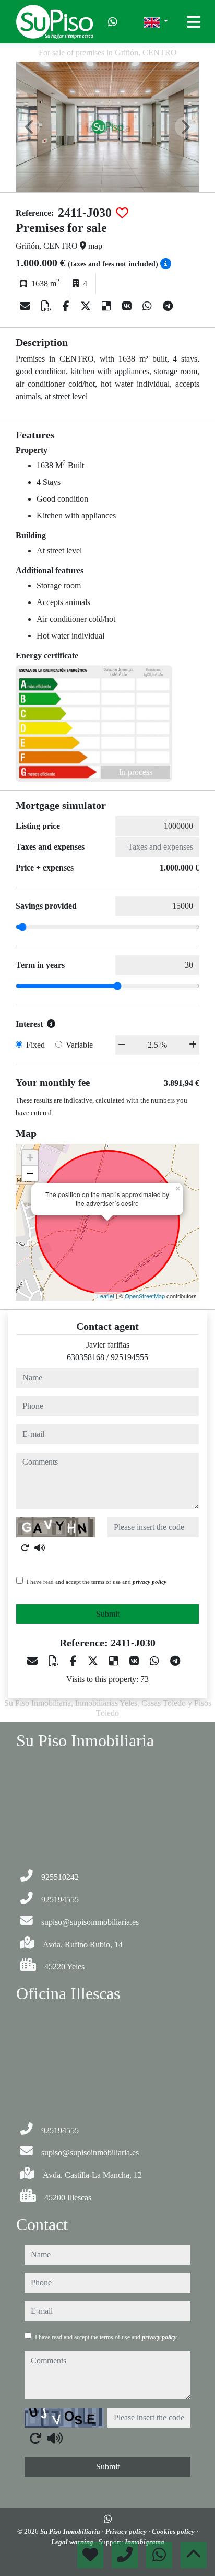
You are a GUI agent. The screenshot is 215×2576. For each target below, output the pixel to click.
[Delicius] (108, 306)
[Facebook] (67, 306)
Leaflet (106, 1296)
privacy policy (150, 1582)
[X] (87, 306)
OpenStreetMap (145, 1296)
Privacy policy (127, 2531)
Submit (108, 1614)
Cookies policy (174, 2531)
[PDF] (48, 306)
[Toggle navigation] (194, 22)
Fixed (35, 1045)
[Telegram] (168, 306)
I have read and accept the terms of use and (97, 1582)
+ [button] (30, 1158)
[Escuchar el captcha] (40, 1548)
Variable (79, 1045)
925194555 (129, 1357)
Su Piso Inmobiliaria (71, 2531)
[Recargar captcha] (25, 1548)
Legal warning (73, 2542)
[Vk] (128, 306)
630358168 (86, 1357)
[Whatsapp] (113, 22)
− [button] (30, 1173)
